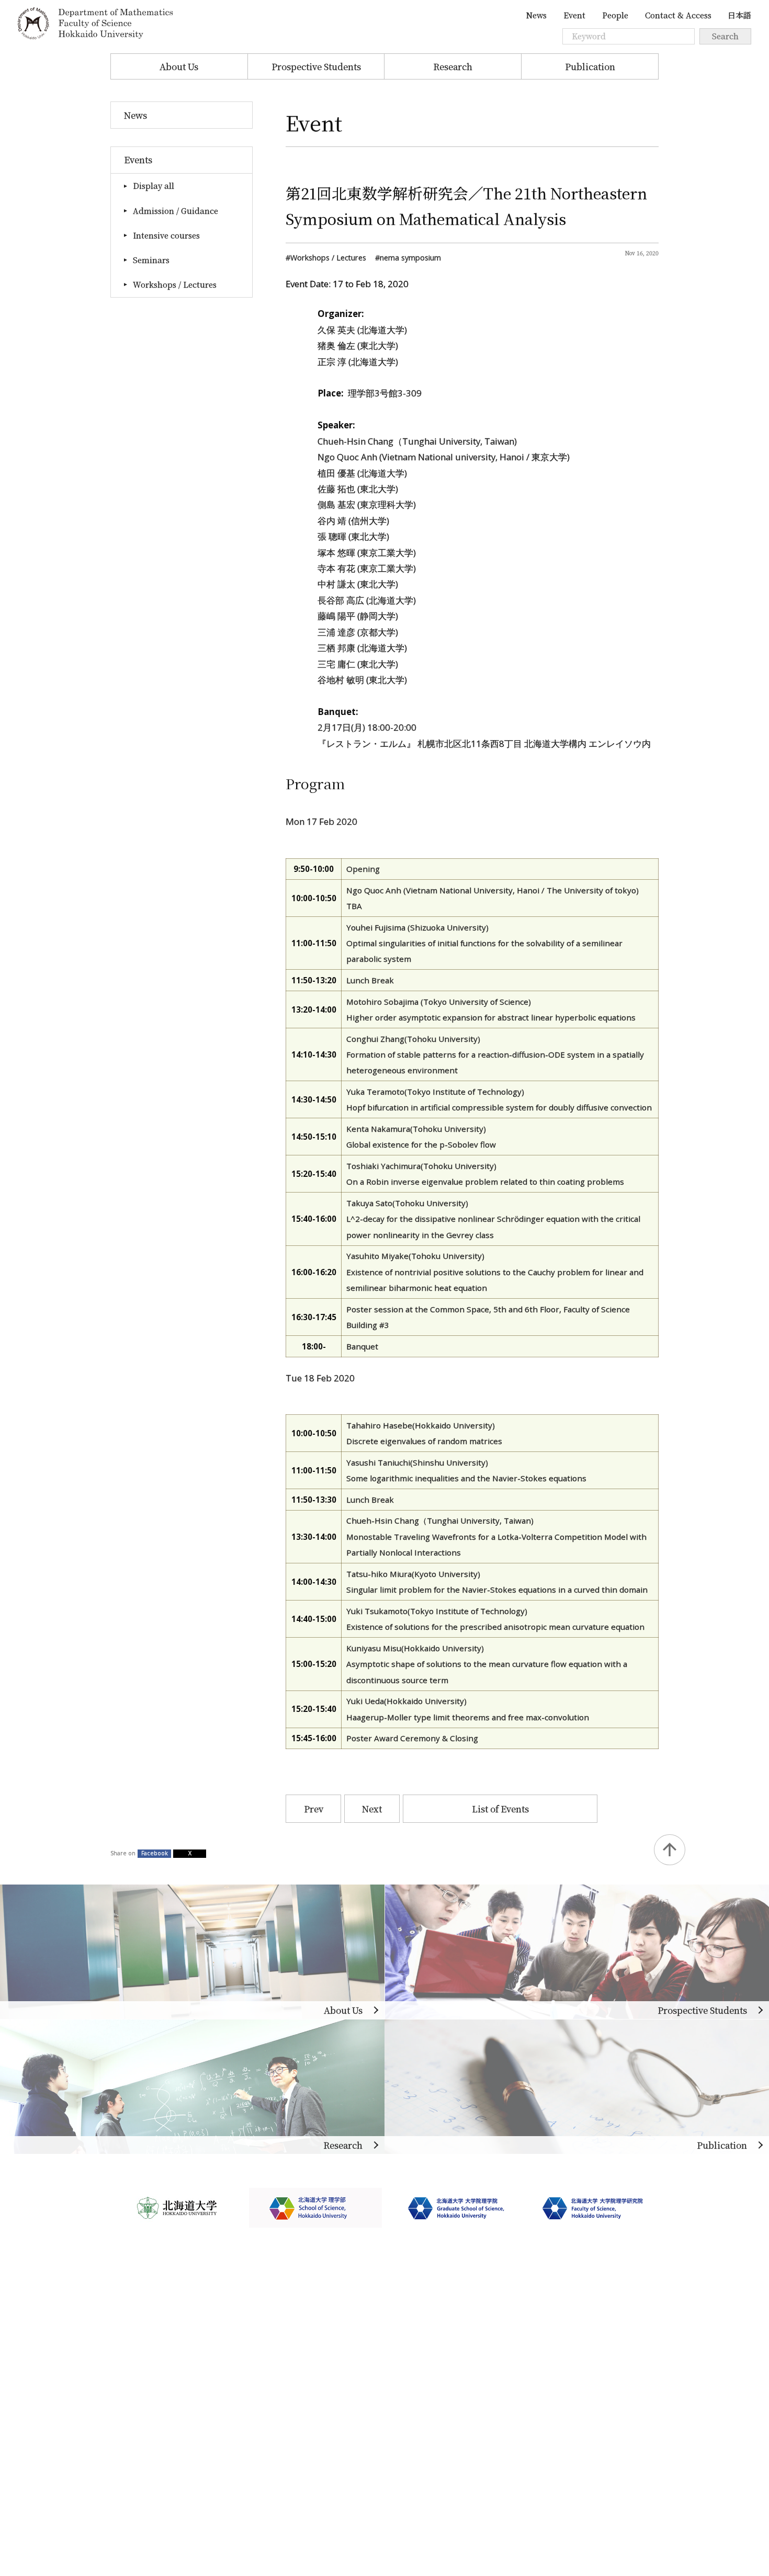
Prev (314, 1809)
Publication (590, 66)
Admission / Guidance (176, 211)
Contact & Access (678, 15)
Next (372, 1809)
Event (574, 15)
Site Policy (133, 2449)
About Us (179, 66)
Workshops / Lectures (175, 284)
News (536, 15)
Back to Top (669, 1850)
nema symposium (410, 258)
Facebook (155, 1853)
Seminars (151, 260)
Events (138, 160)
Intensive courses (166, 235)
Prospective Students (316, 66)
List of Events (500, 1809)
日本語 (739, 15)
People (615, 15)
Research (453, 66)
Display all (154, 185)
